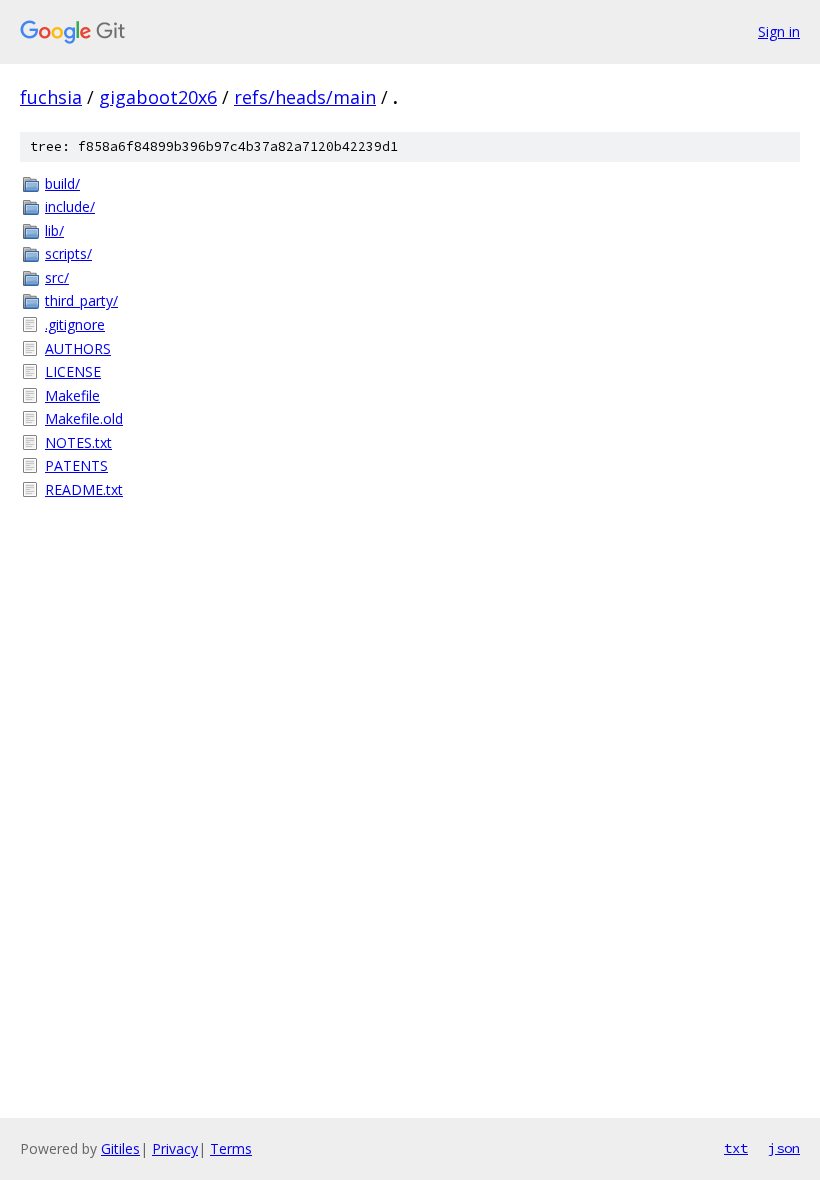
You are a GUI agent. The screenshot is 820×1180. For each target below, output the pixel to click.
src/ (57, 277)
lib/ (54, 230)
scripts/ (68, 253)
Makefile (72, 395)
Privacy (175, 1148)
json (784, 1148)
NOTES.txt (78, 442)
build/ (62, 183)
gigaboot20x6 (158, 97)
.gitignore (75, 324)
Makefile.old (84, 418)
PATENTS (76, 465)
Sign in (779, 31)
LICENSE (73, 371)
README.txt (84, 489)
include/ (70, 206)
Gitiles (120, 1148)
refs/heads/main (305, 97)
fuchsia (51, 97)
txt (736, 1148)
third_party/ (81, 300)
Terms (231, 1148)
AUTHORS (78, 348)
